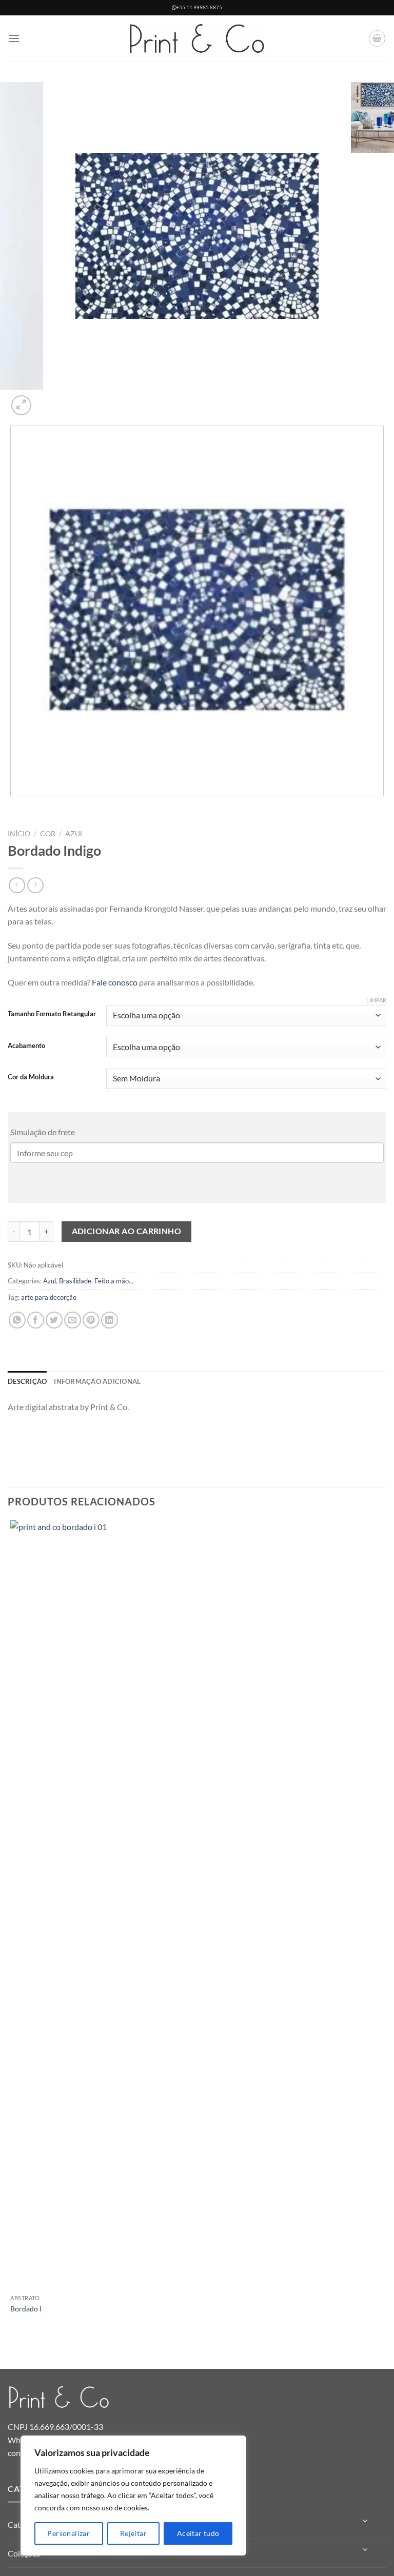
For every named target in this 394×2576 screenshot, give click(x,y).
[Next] (46, 400)
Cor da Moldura (31, 1077)
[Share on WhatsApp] (17, 1320)
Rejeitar (133, 2533)
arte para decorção (49, 1297)
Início (19, 834)
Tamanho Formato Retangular (52, 1014)
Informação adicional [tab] (97, 1381)
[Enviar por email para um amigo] (73, 1320)
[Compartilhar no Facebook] (36, 1320)
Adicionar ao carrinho (127, 1231)
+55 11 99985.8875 (199, 7)
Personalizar (68, 2533)
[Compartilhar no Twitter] (54, 1320)
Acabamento (26, 1046)
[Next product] (17, 885)
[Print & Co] (197, 39)
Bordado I (26, 2309)
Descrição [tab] (27, 1381)
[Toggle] (366, 2521)
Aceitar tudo (198, 2533)
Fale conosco (115, 982)
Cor (48, 834)
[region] (133, 2495)
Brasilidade (75, 1281)
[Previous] (13, 806)
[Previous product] (35, 885)
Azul (74, 834)
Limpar (376, 1000)
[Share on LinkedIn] (110, 1320)
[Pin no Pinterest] (91, 1320)
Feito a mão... (114, 1281)
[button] (14, 38)
